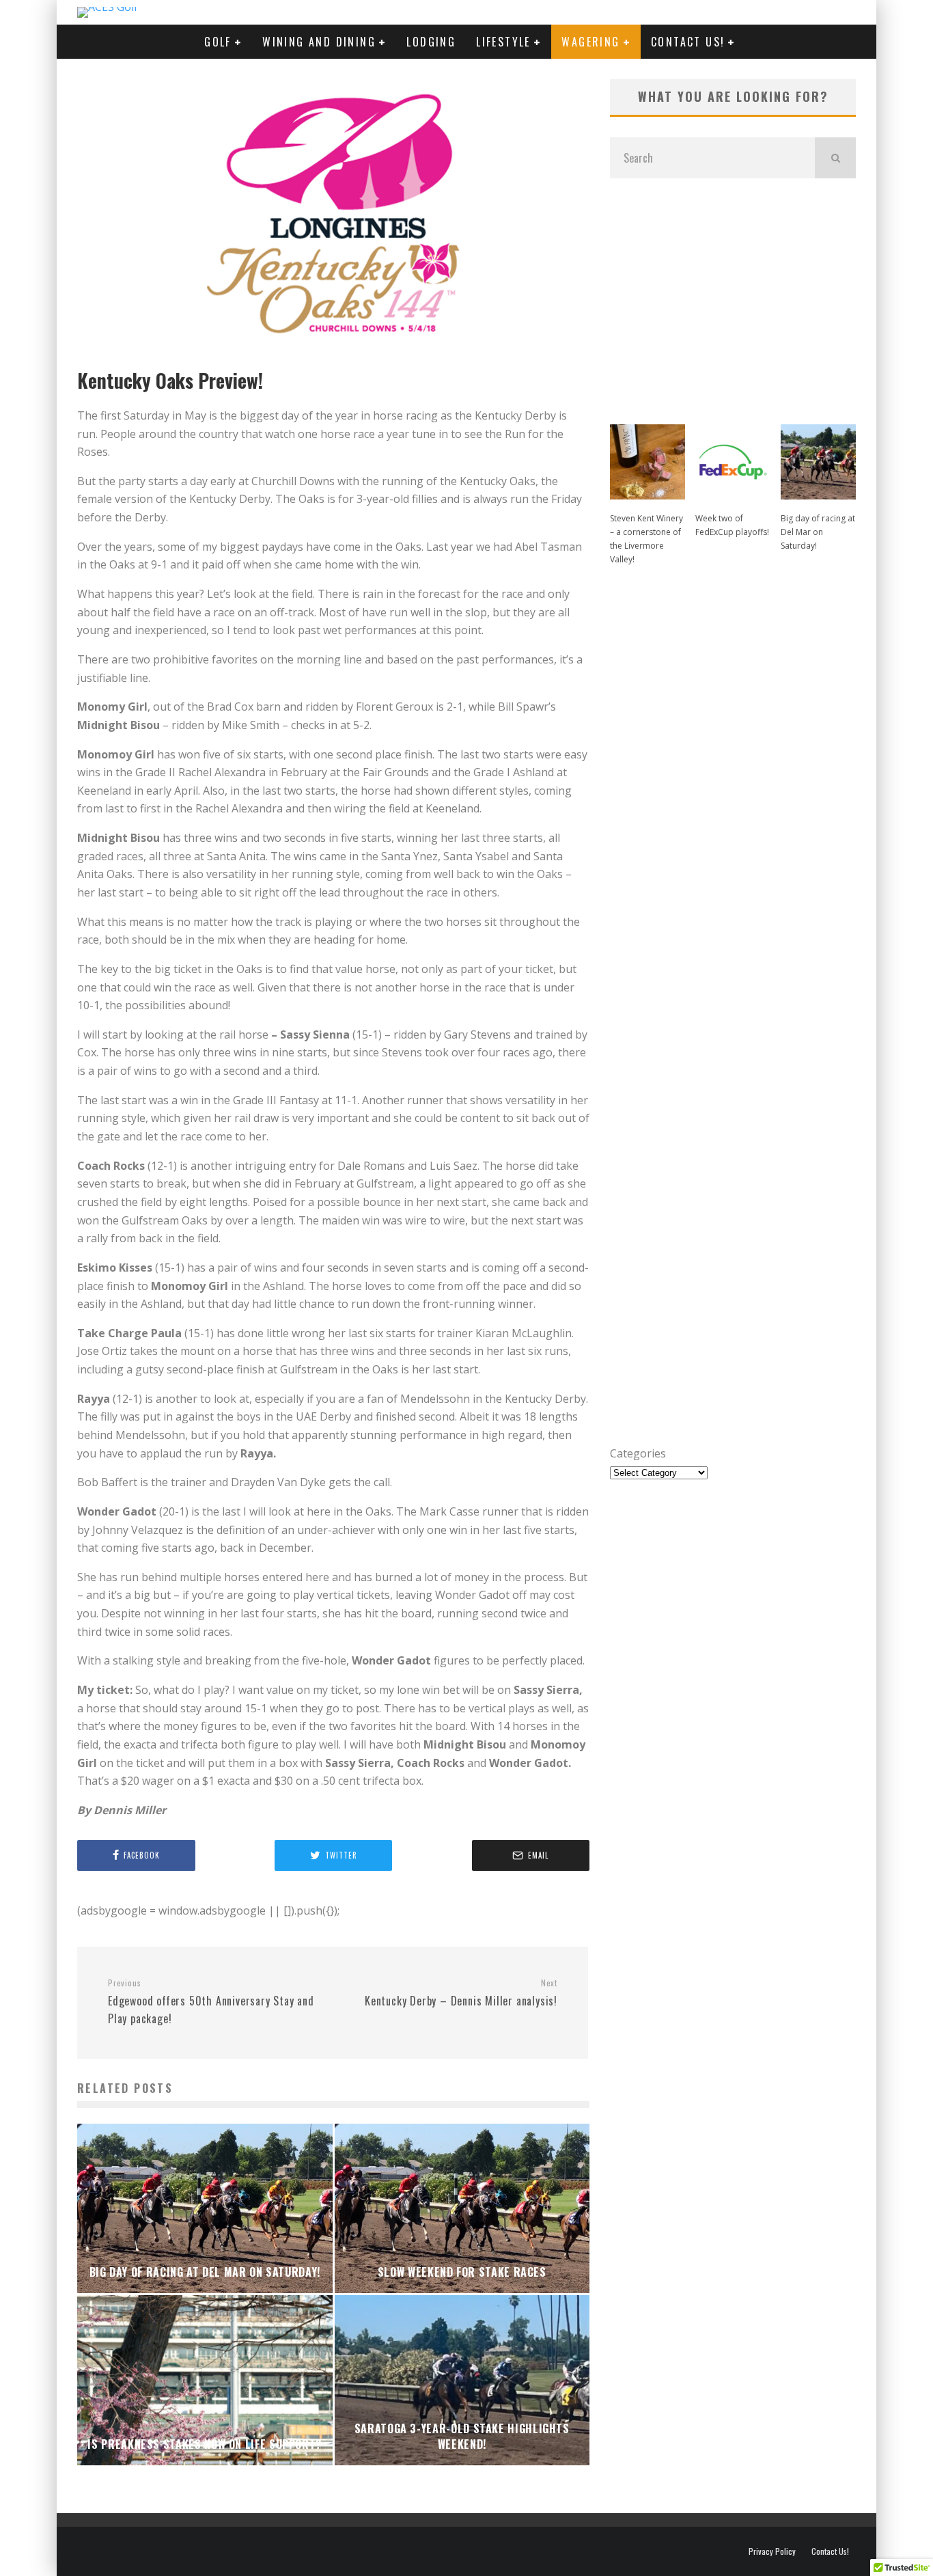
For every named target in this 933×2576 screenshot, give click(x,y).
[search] (835, 158)
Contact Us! (688, 42)
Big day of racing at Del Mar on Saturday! (818, 532)
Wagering (590, 42)
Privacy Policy (772, 2551)
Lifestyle (503, 42)
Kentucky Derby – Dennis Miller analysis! (461, 1993)
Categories (638, 1453)
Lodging (431, 42)
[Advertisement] (733, 294)
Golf (218, 42)
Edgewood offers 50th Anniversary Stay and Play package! (211, 2002)
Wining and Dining (319, 42)
